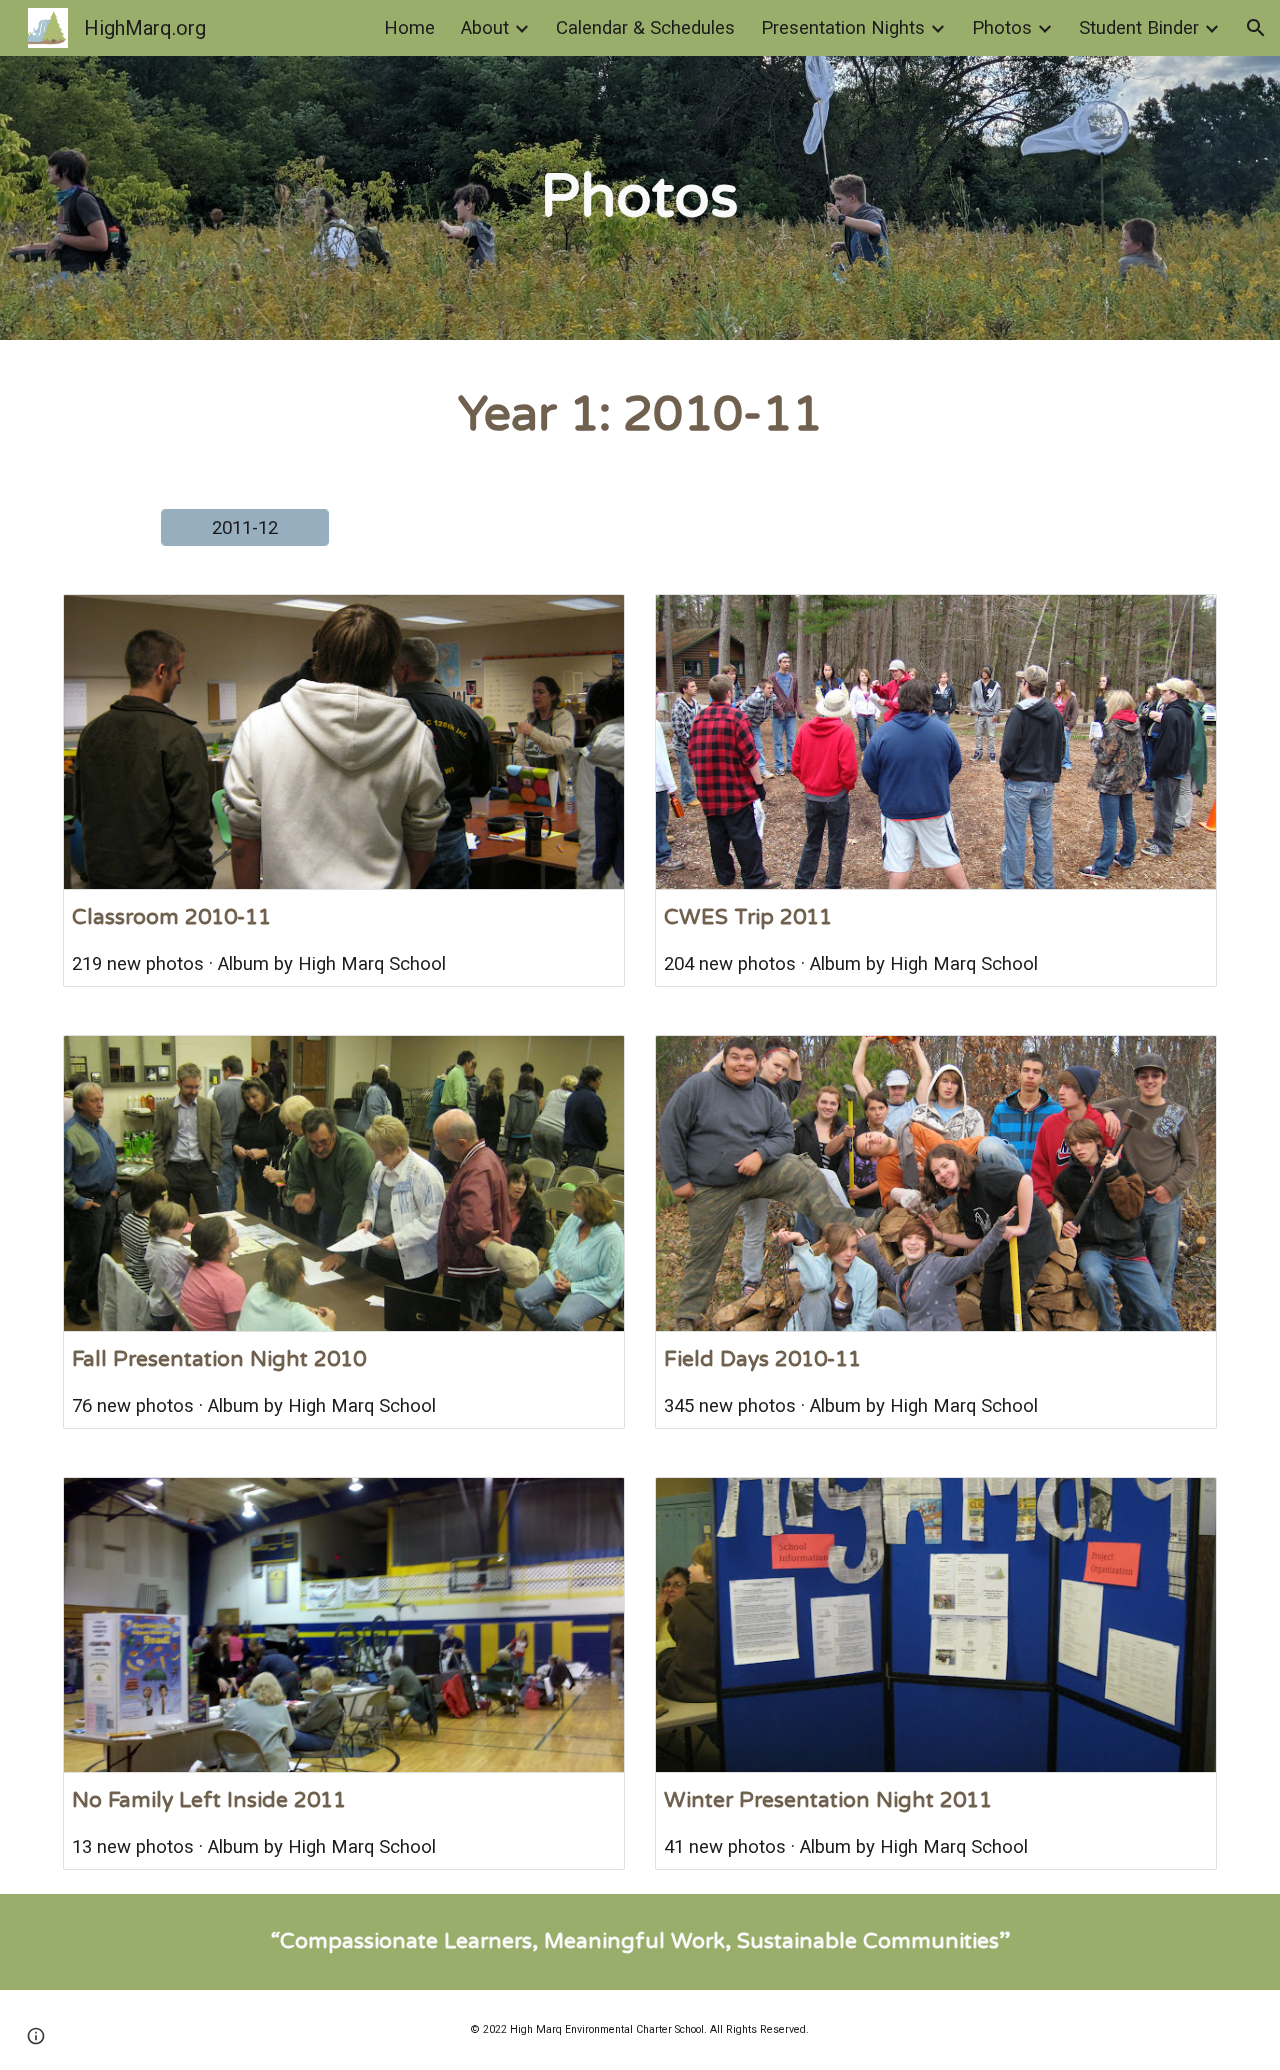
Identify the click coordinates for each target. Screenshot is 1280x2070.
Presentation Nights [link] (843, 28)
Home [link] (409, 28)
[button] (1256, 28)
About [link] (485, 28)
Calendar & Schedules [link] (645, 28)
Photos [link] (1002, 28)
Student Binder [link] (1139, 28)
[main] (640, 198)
